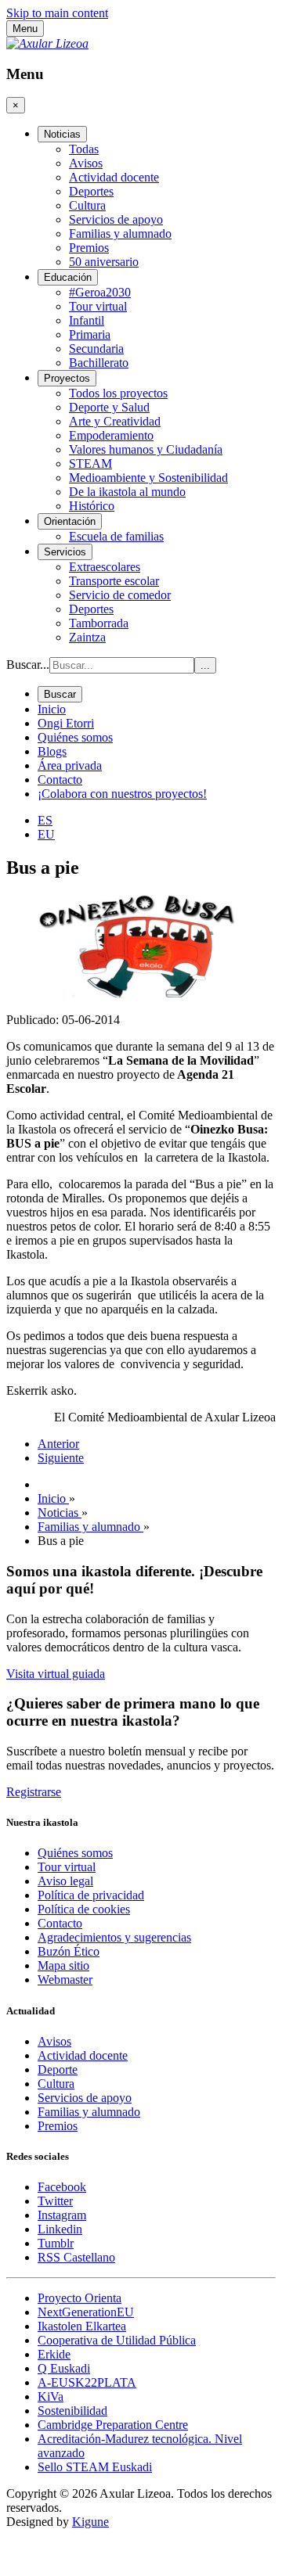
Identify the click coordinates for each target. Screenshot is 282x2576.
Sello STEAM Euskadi (95, 2467)
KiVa (51, 2396)
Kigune (90, 2522)
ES (45, 820)
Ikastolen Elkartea (82, 2326)
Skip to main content (57, 13)
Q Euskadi (64, 2368)
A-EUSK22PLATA (87, 2382)
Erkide (54, 2354)
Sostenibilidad (72, 2411)
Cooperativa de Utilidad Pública (117, 2340)
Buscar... (28, 665)
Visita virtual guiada (56, 1674)
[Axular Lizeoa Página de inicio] (47, 43)
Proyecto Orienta (80, 2298)
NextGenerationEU (86, 2312)
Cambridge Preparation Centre (113, 2425)
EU (46, 834)
